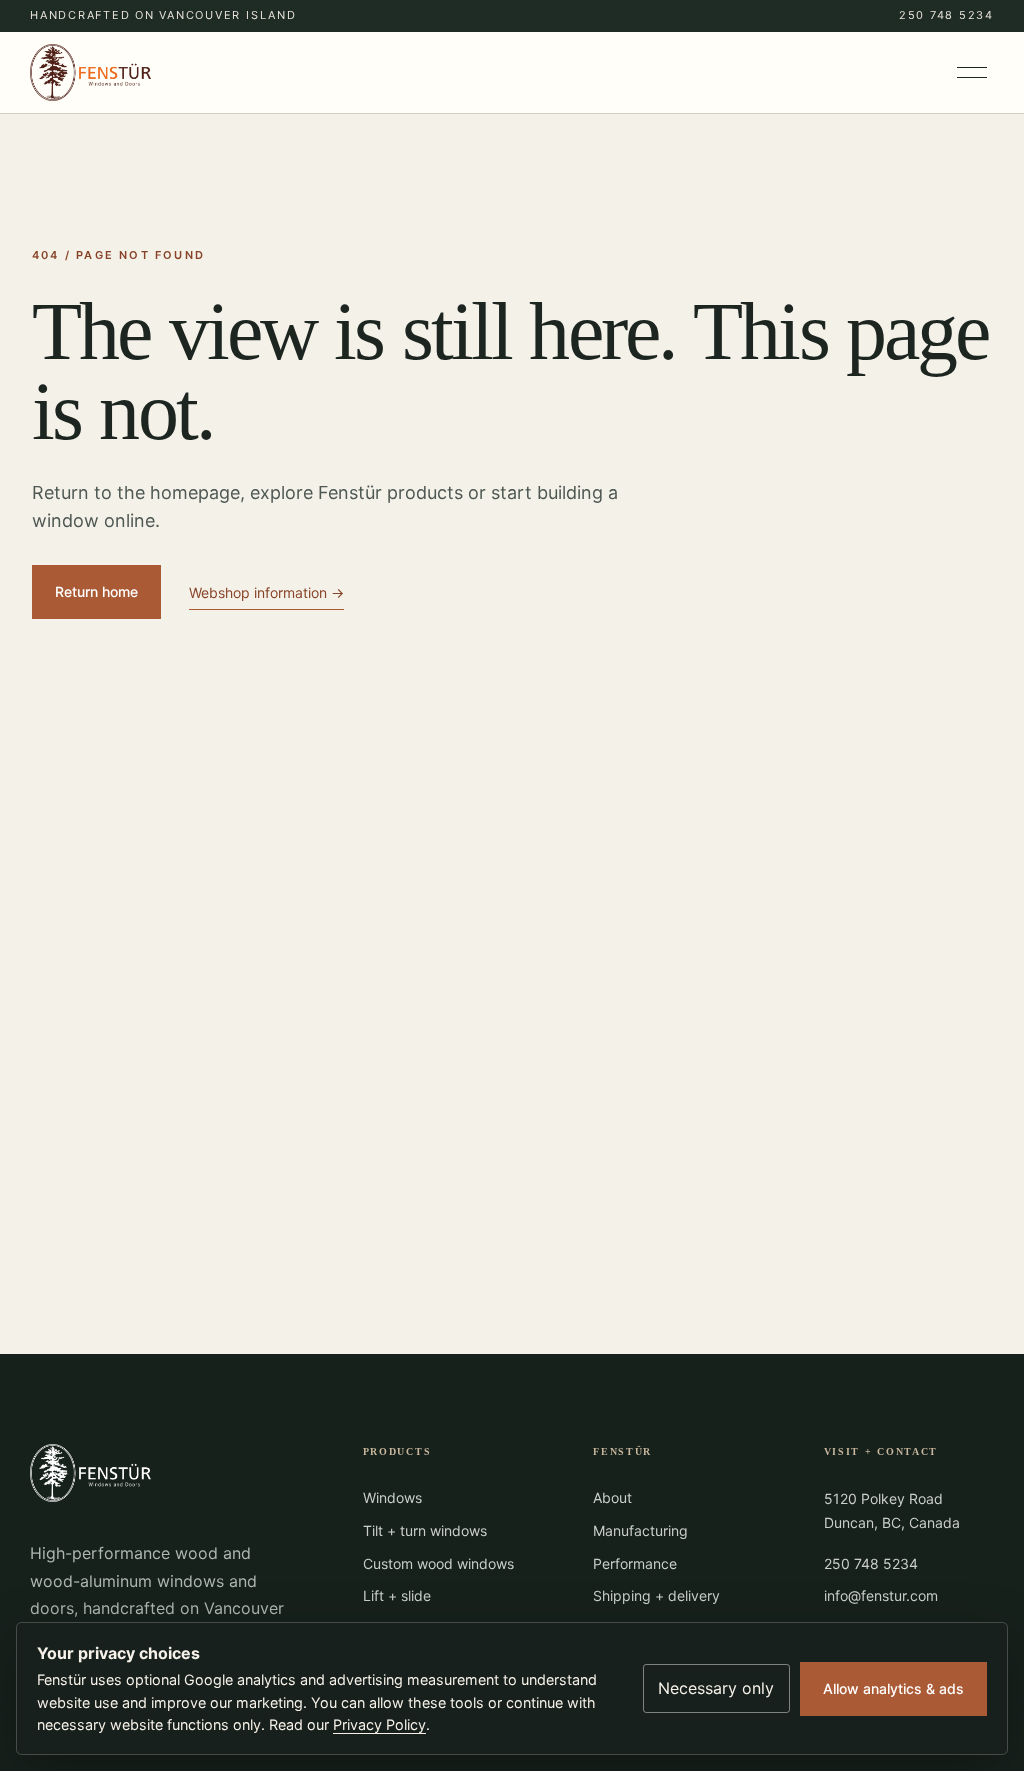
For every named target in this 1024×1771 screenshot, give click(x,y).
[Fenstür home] (90, 73)
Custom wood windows (438, 1563)
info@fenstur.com (881, 1595)
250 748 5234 (946, 15)
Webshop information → (266, 592)
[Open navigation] (973, 73)
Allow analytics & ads (893, 1688)
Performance (635, 1563)
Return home (96, 591)
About (612, 1497)
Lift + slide (397, 1595)
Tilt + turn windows (425, 1530)
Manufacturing (640, 1530)
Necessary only (716, 1688)
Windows (392, 1497)
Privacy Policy (379, 1724)
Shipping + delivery (656, 1595)
